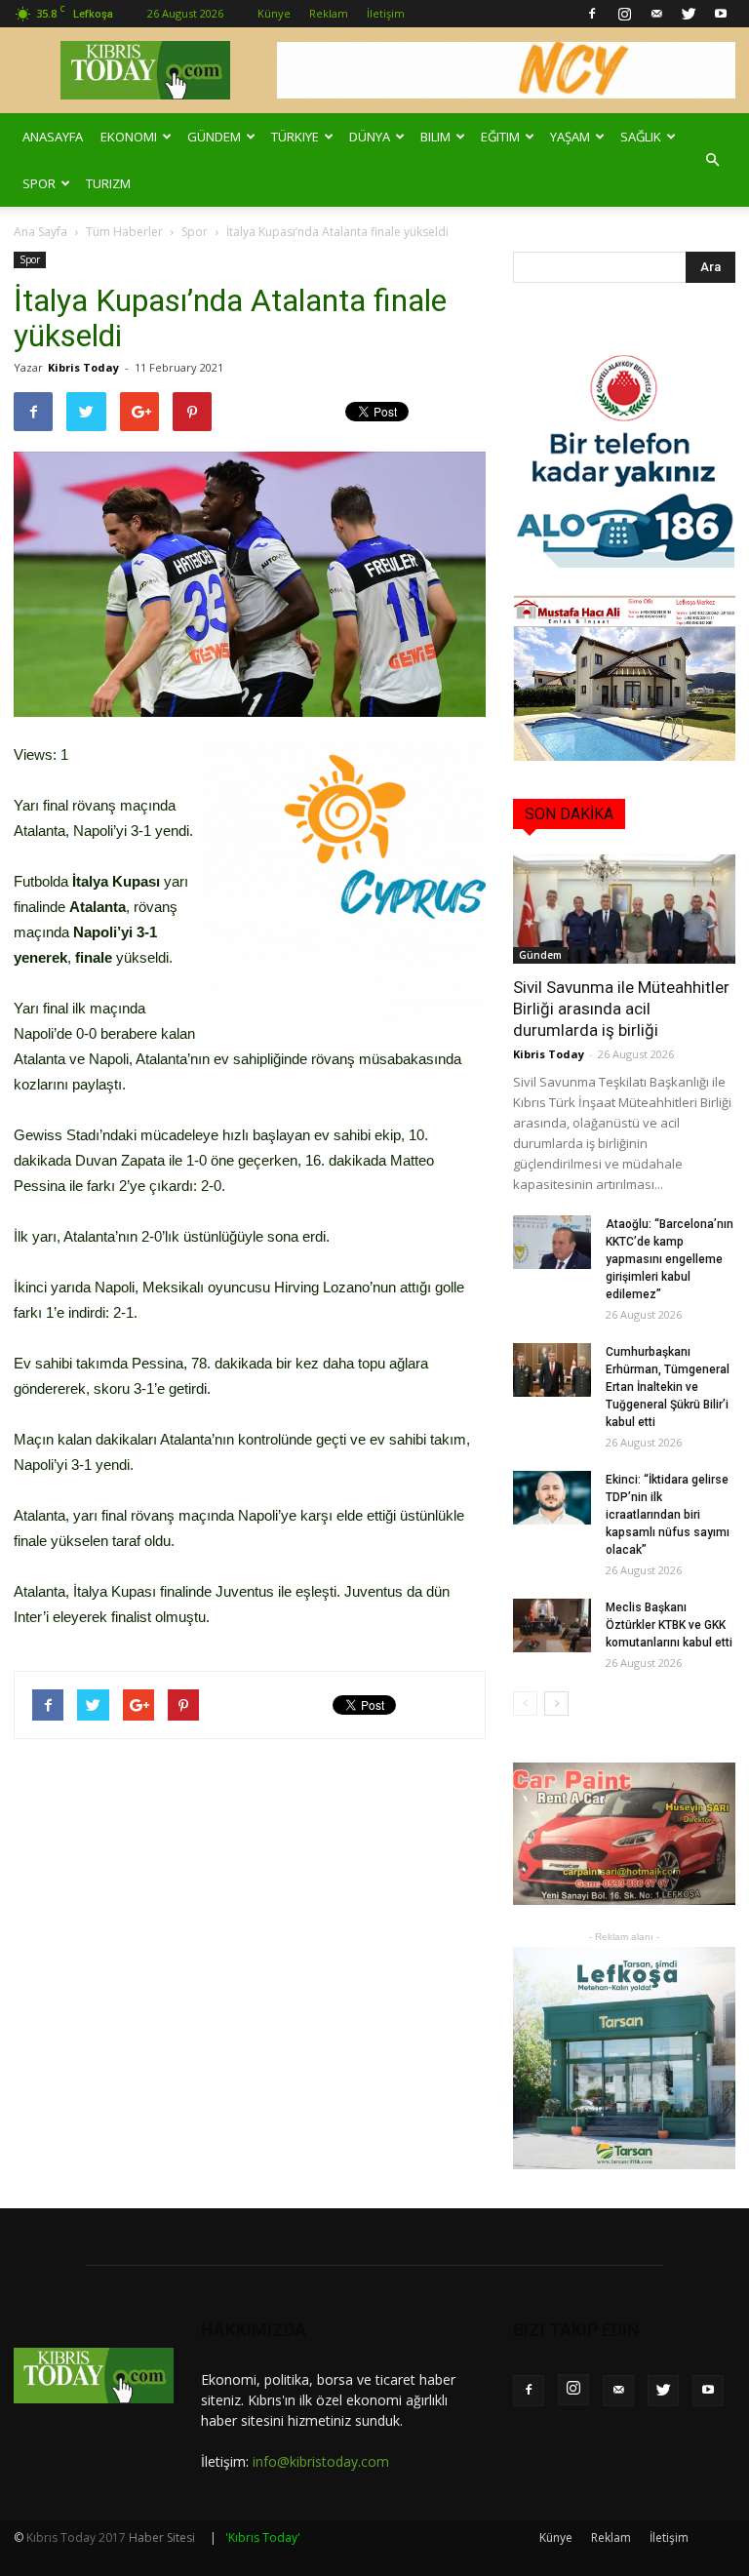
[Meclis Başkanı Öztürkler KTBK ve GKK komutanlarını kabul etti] (552, 1625)
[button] (712, 160)
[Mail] (656, 14)
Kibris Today (83, 367)
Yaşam (570, 137)
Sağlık (641, 137)
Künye (274, 13)
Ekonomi (129, 137)
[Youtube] (721, 14)
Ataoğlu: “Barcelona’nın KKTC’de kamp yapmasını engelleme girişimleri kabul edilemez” (670, 1259)
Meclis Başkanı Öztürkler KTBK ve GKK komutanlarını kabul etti (669, 1625)
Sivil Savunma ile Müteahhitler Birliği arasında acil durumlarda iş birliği (621, 1009)
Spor (39, 183)
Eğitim (500, 137)
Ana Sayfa (40, 232)
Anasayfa (53, 137)
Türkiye (295, 137)
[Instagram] (624, 14)
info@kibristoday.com (321, 2461)
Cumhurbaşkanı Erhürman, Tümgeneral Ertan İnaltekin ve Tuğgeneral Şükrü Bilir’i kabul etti (668, 1387)
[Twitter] (689, 14)
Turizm (108, 183)
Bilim (435, 137)
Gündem (214, 137)
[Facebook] (592, 14)
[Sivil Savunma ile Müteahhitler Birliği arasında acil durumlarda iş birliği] (624, 909)
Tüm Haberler (124, 232)
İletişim (386, 13)
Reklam (329, 13)
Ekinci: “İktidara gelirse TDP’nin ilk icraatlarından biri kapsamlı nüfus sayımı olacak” (668, 1515)
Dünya (370, 137)
